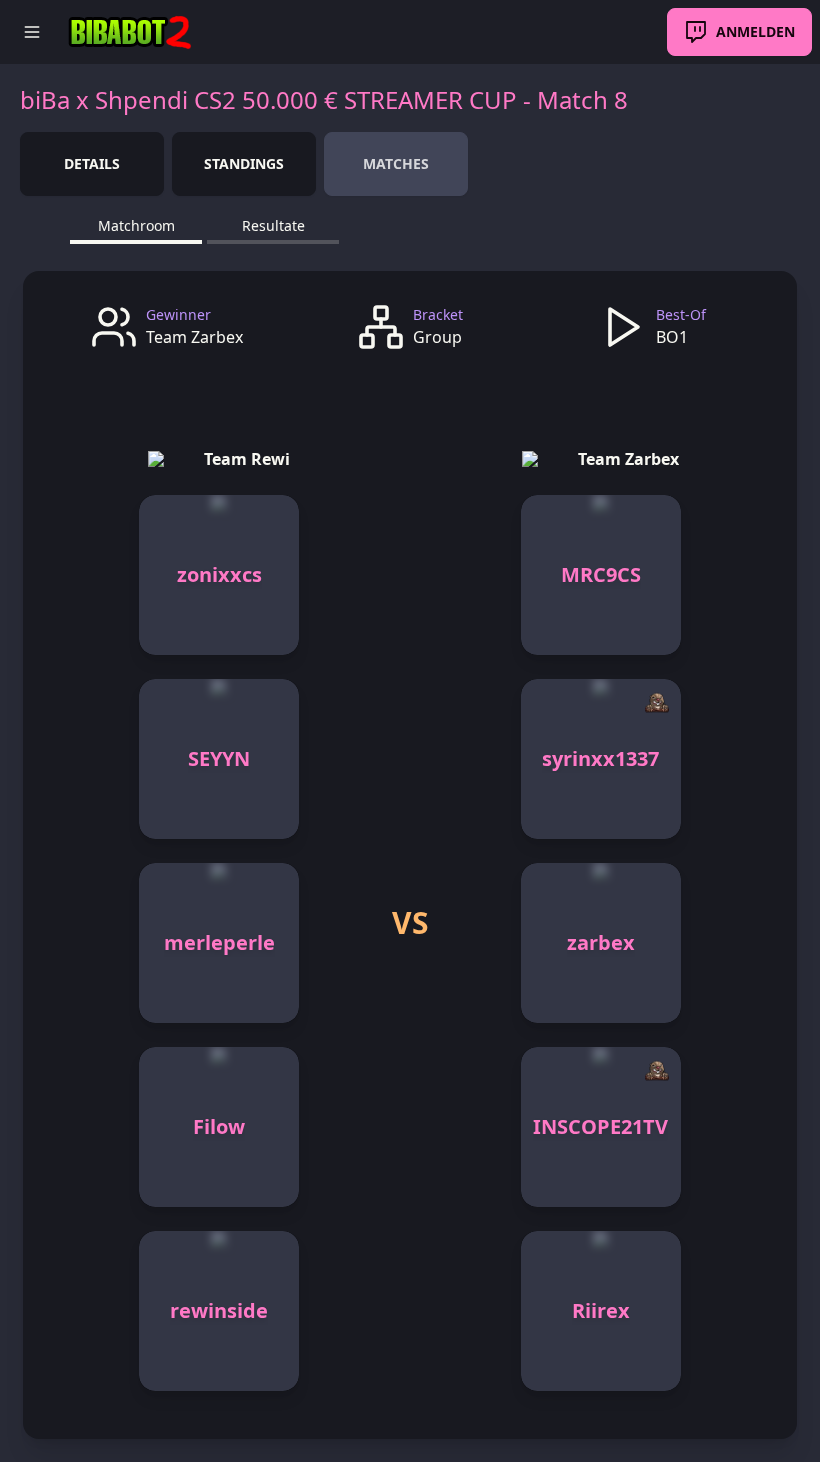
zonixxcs (219, 574)
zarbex (601, 942)
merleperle (219, 942)
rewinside (219, 1310)
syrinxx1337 (600, 758)
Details (92, 163)
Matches (396, 163)
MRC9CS (601, 574)
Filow (219, 1126)
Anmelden (755, 31)
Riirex (601, 1310)
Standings (244, 163)
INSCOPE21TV (600, 1126)
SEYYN (219, 758)
